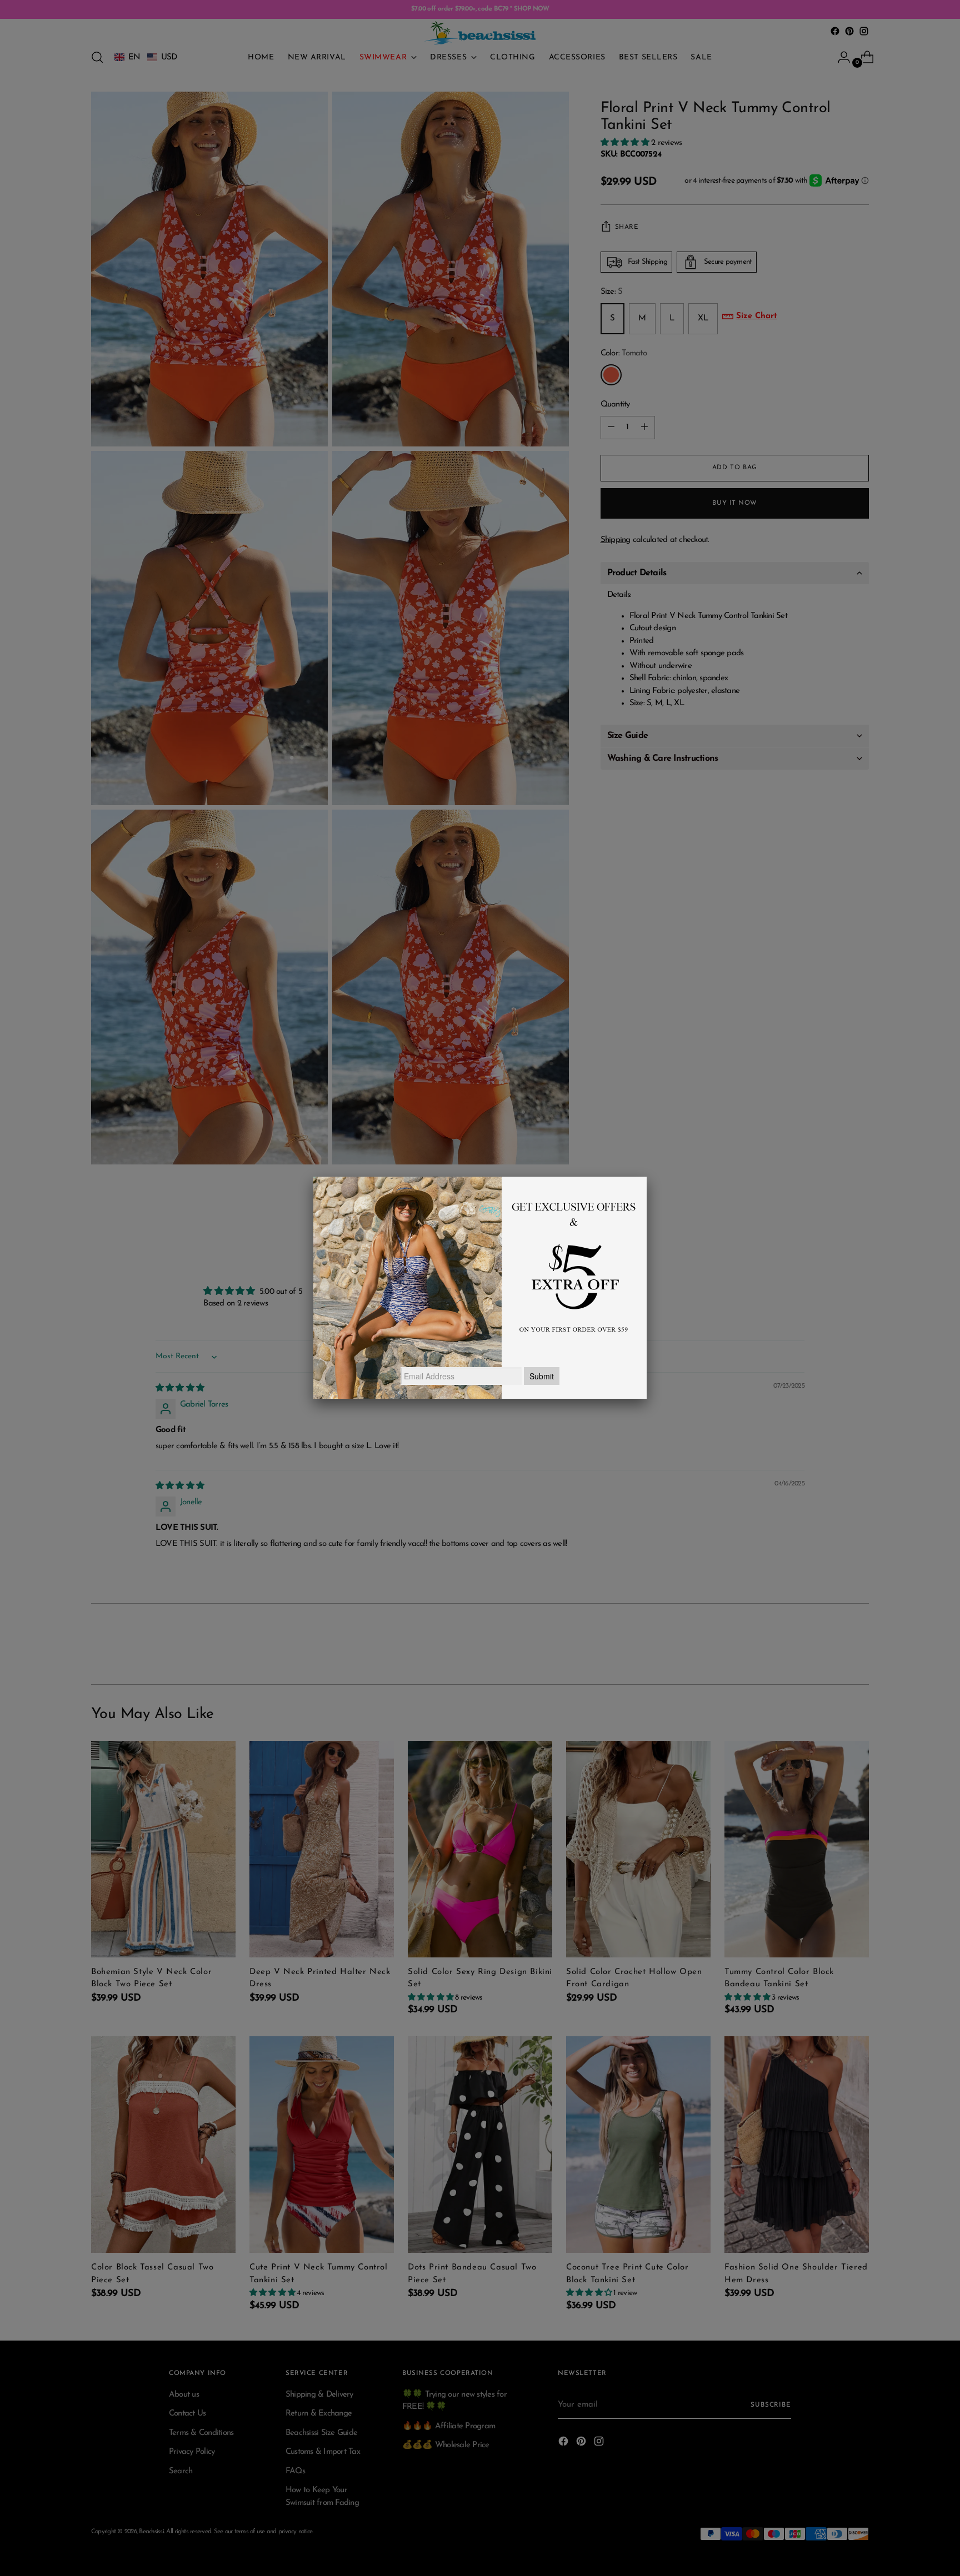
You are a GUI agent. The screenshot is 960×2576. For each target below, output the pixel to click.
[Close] (647, 1177)
